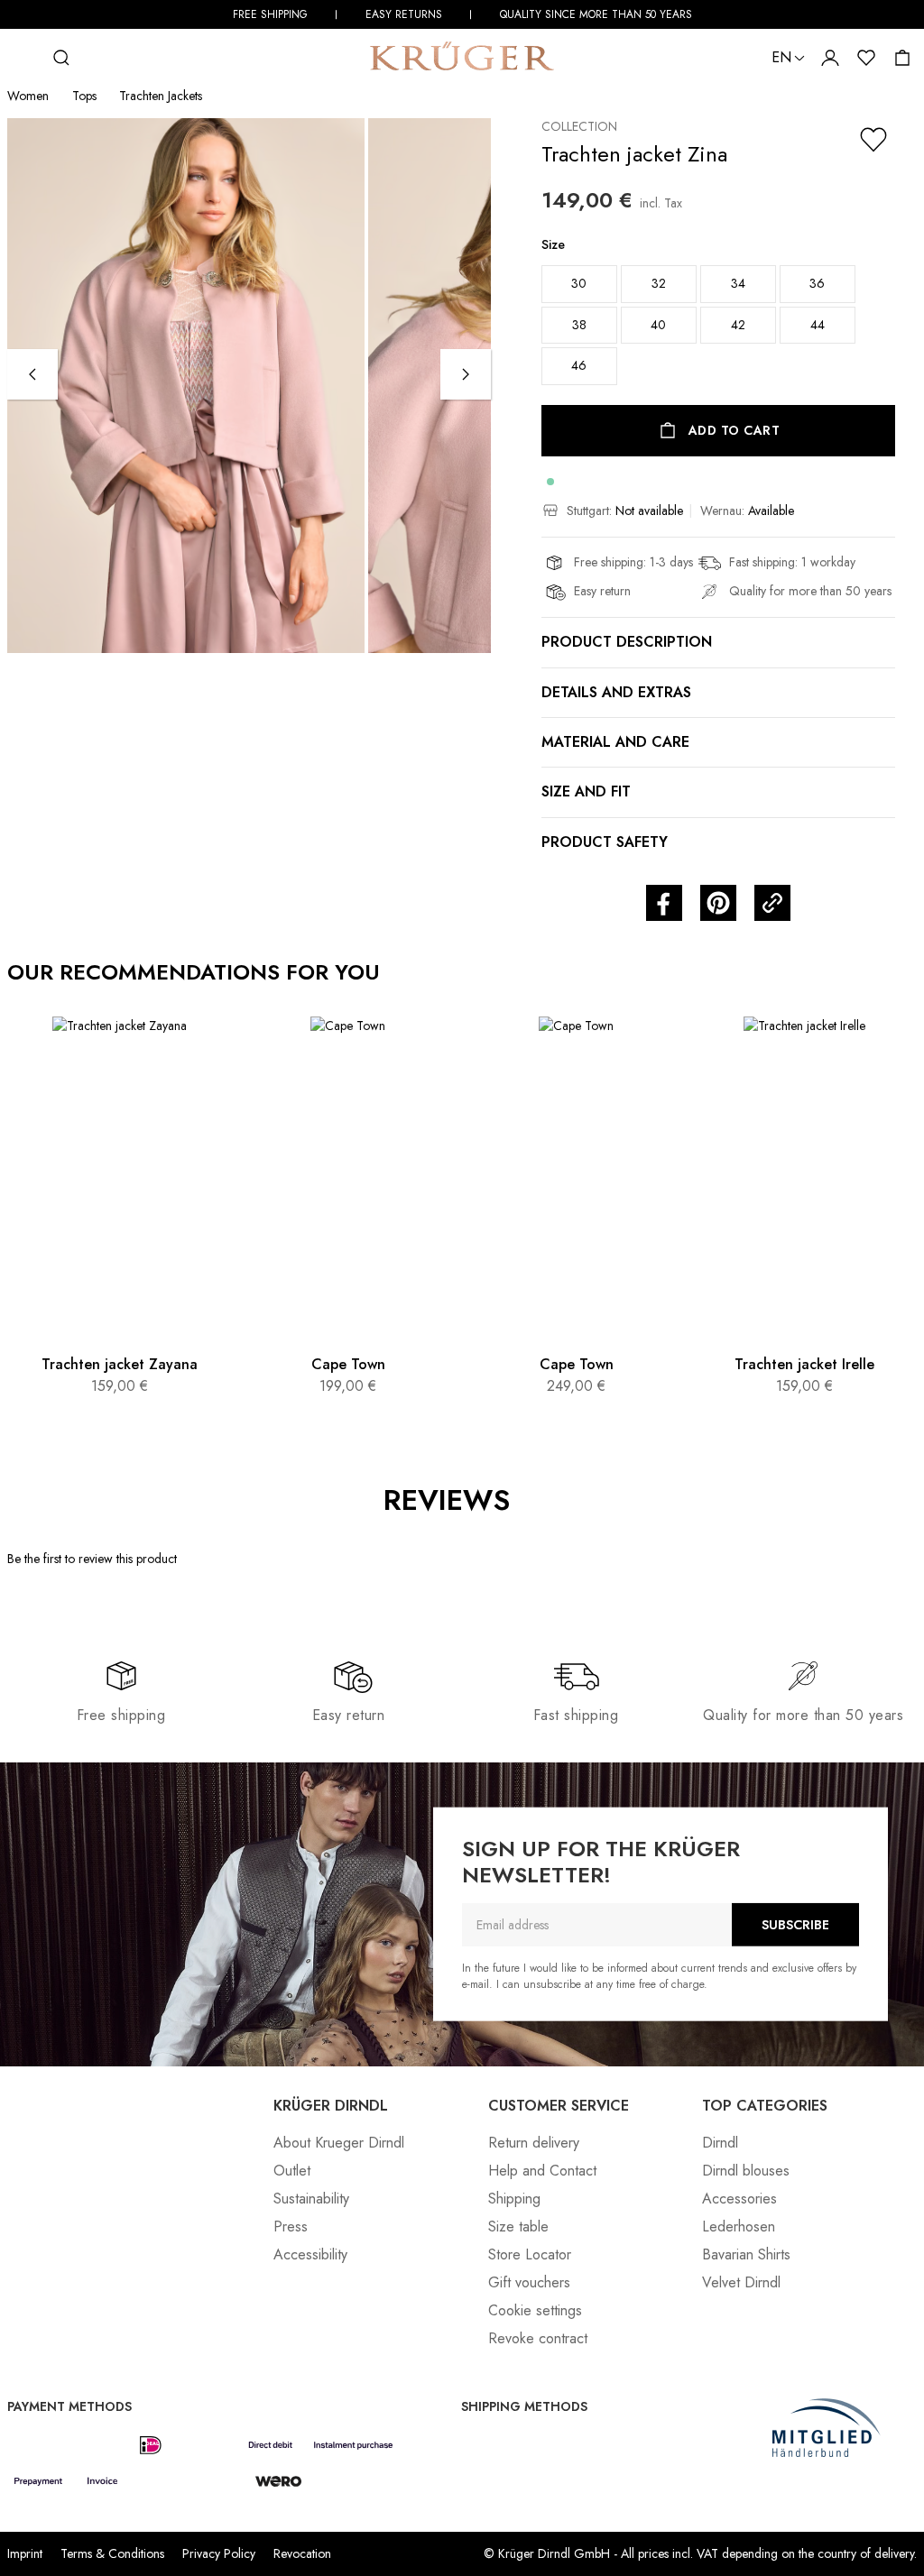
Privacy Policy (219, 2553)
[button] (664, 903)
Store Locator (530, 2254)
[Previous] (32, 374)
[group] (718, 317)
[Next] (466, 374)
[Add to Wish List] (873, 140)
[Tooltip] (530, 1501)
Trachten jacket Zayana (120, 1364)
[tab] (547, 1574)
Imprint (25, 2553)
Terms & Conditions (112, 2553)
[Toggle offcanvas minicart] (902, 58)
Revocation (302, 2553)
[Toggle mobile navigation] (25, 58)
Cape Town (348, 1364)
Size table (518, 2226)
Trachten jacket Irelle (804, 1364)
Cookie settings (535, 2310)
